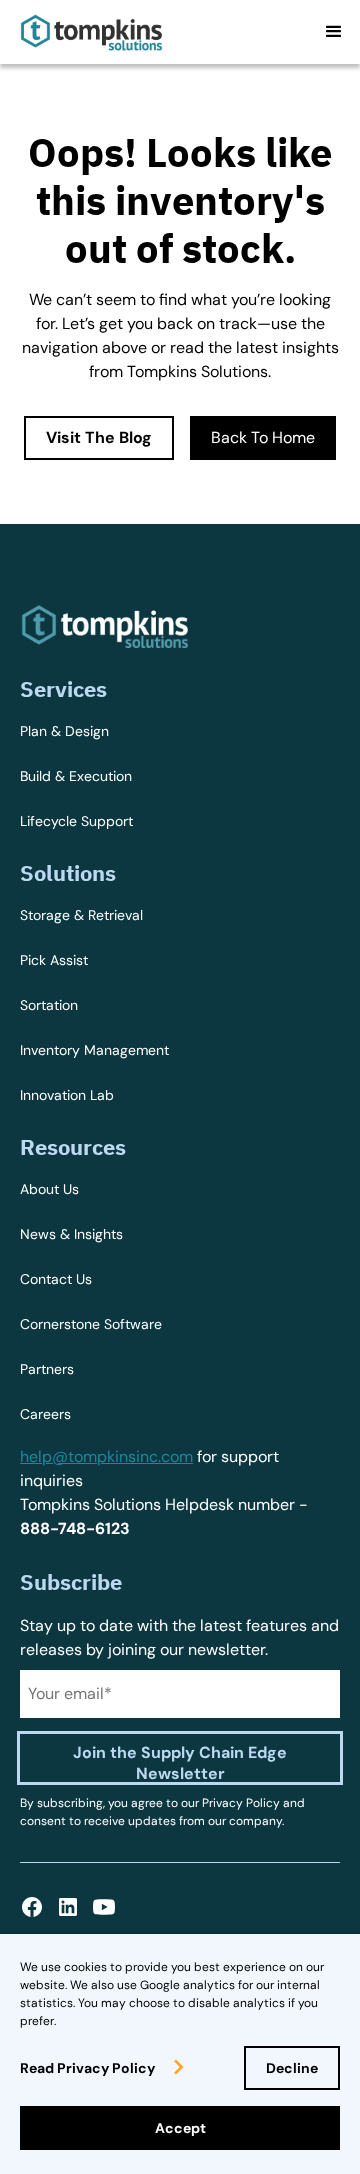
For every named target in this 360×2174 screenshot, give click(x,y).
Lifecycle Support (76, 821)
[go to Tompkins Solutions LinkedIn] (68, 1907)
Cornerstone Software (91, 1324)
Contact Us (56, 1279)
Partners (47, 1369)
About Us (49, 1189)
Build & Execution (76, 776)
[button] (334, 32)
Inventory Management (94, 1050)
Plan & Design (64, 731)
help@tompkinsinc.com (106, 1456)
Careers (45, 1414)
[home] (91, 32)
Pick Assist (54, 960)
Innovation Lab (67, 1095)
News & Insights (71, 1234)
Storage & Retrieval (81, 915)
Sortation (49, 1005)
